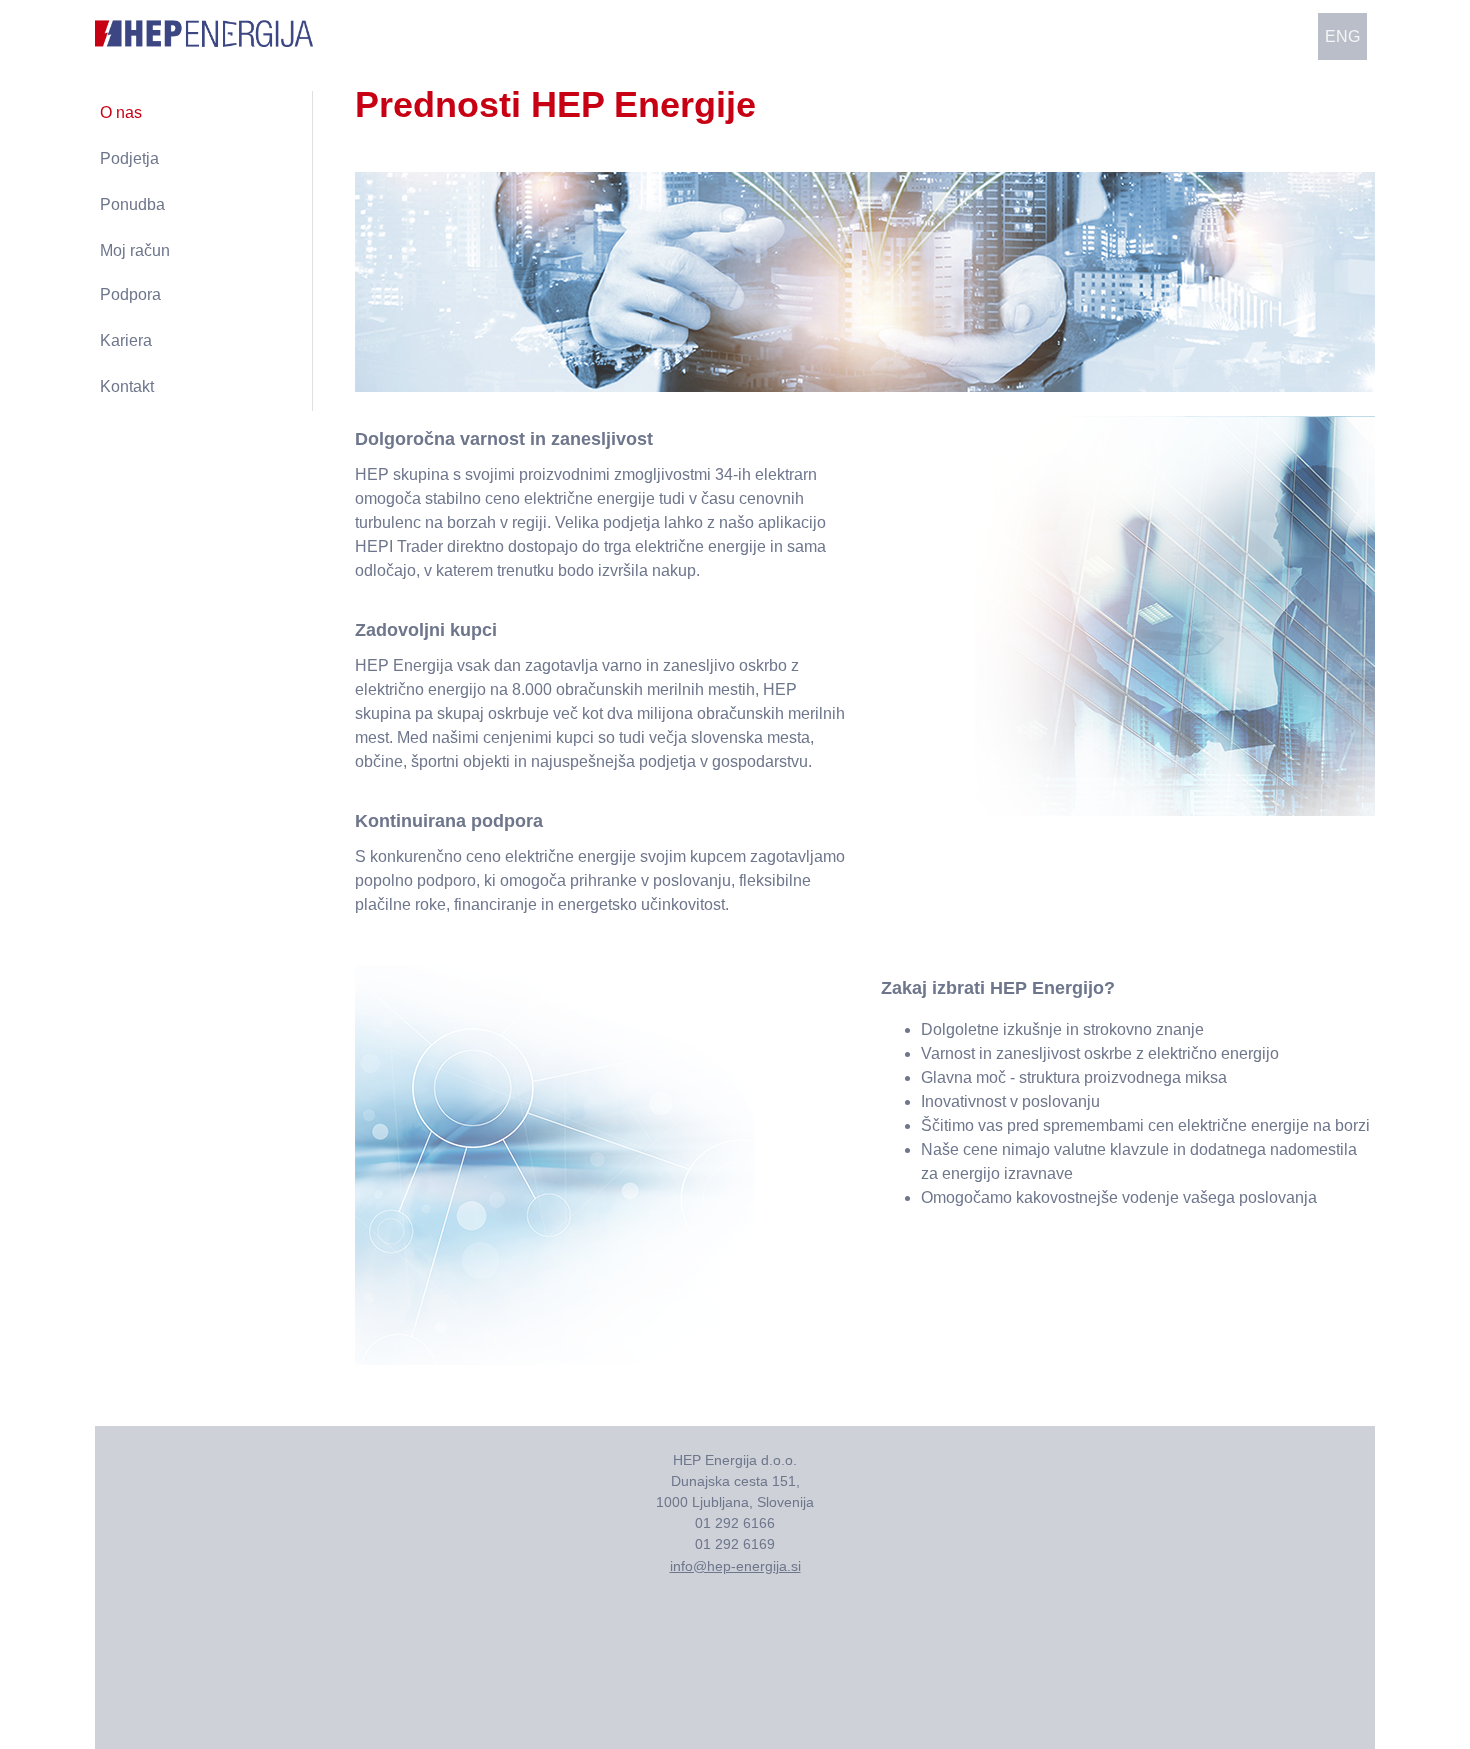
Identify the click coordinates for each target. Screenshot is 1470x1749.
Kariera (126, 340)
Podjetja (129, 158)
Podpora (130, 294)
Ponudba (132, 204)
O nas (121, 112)
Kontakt (127, 386)
